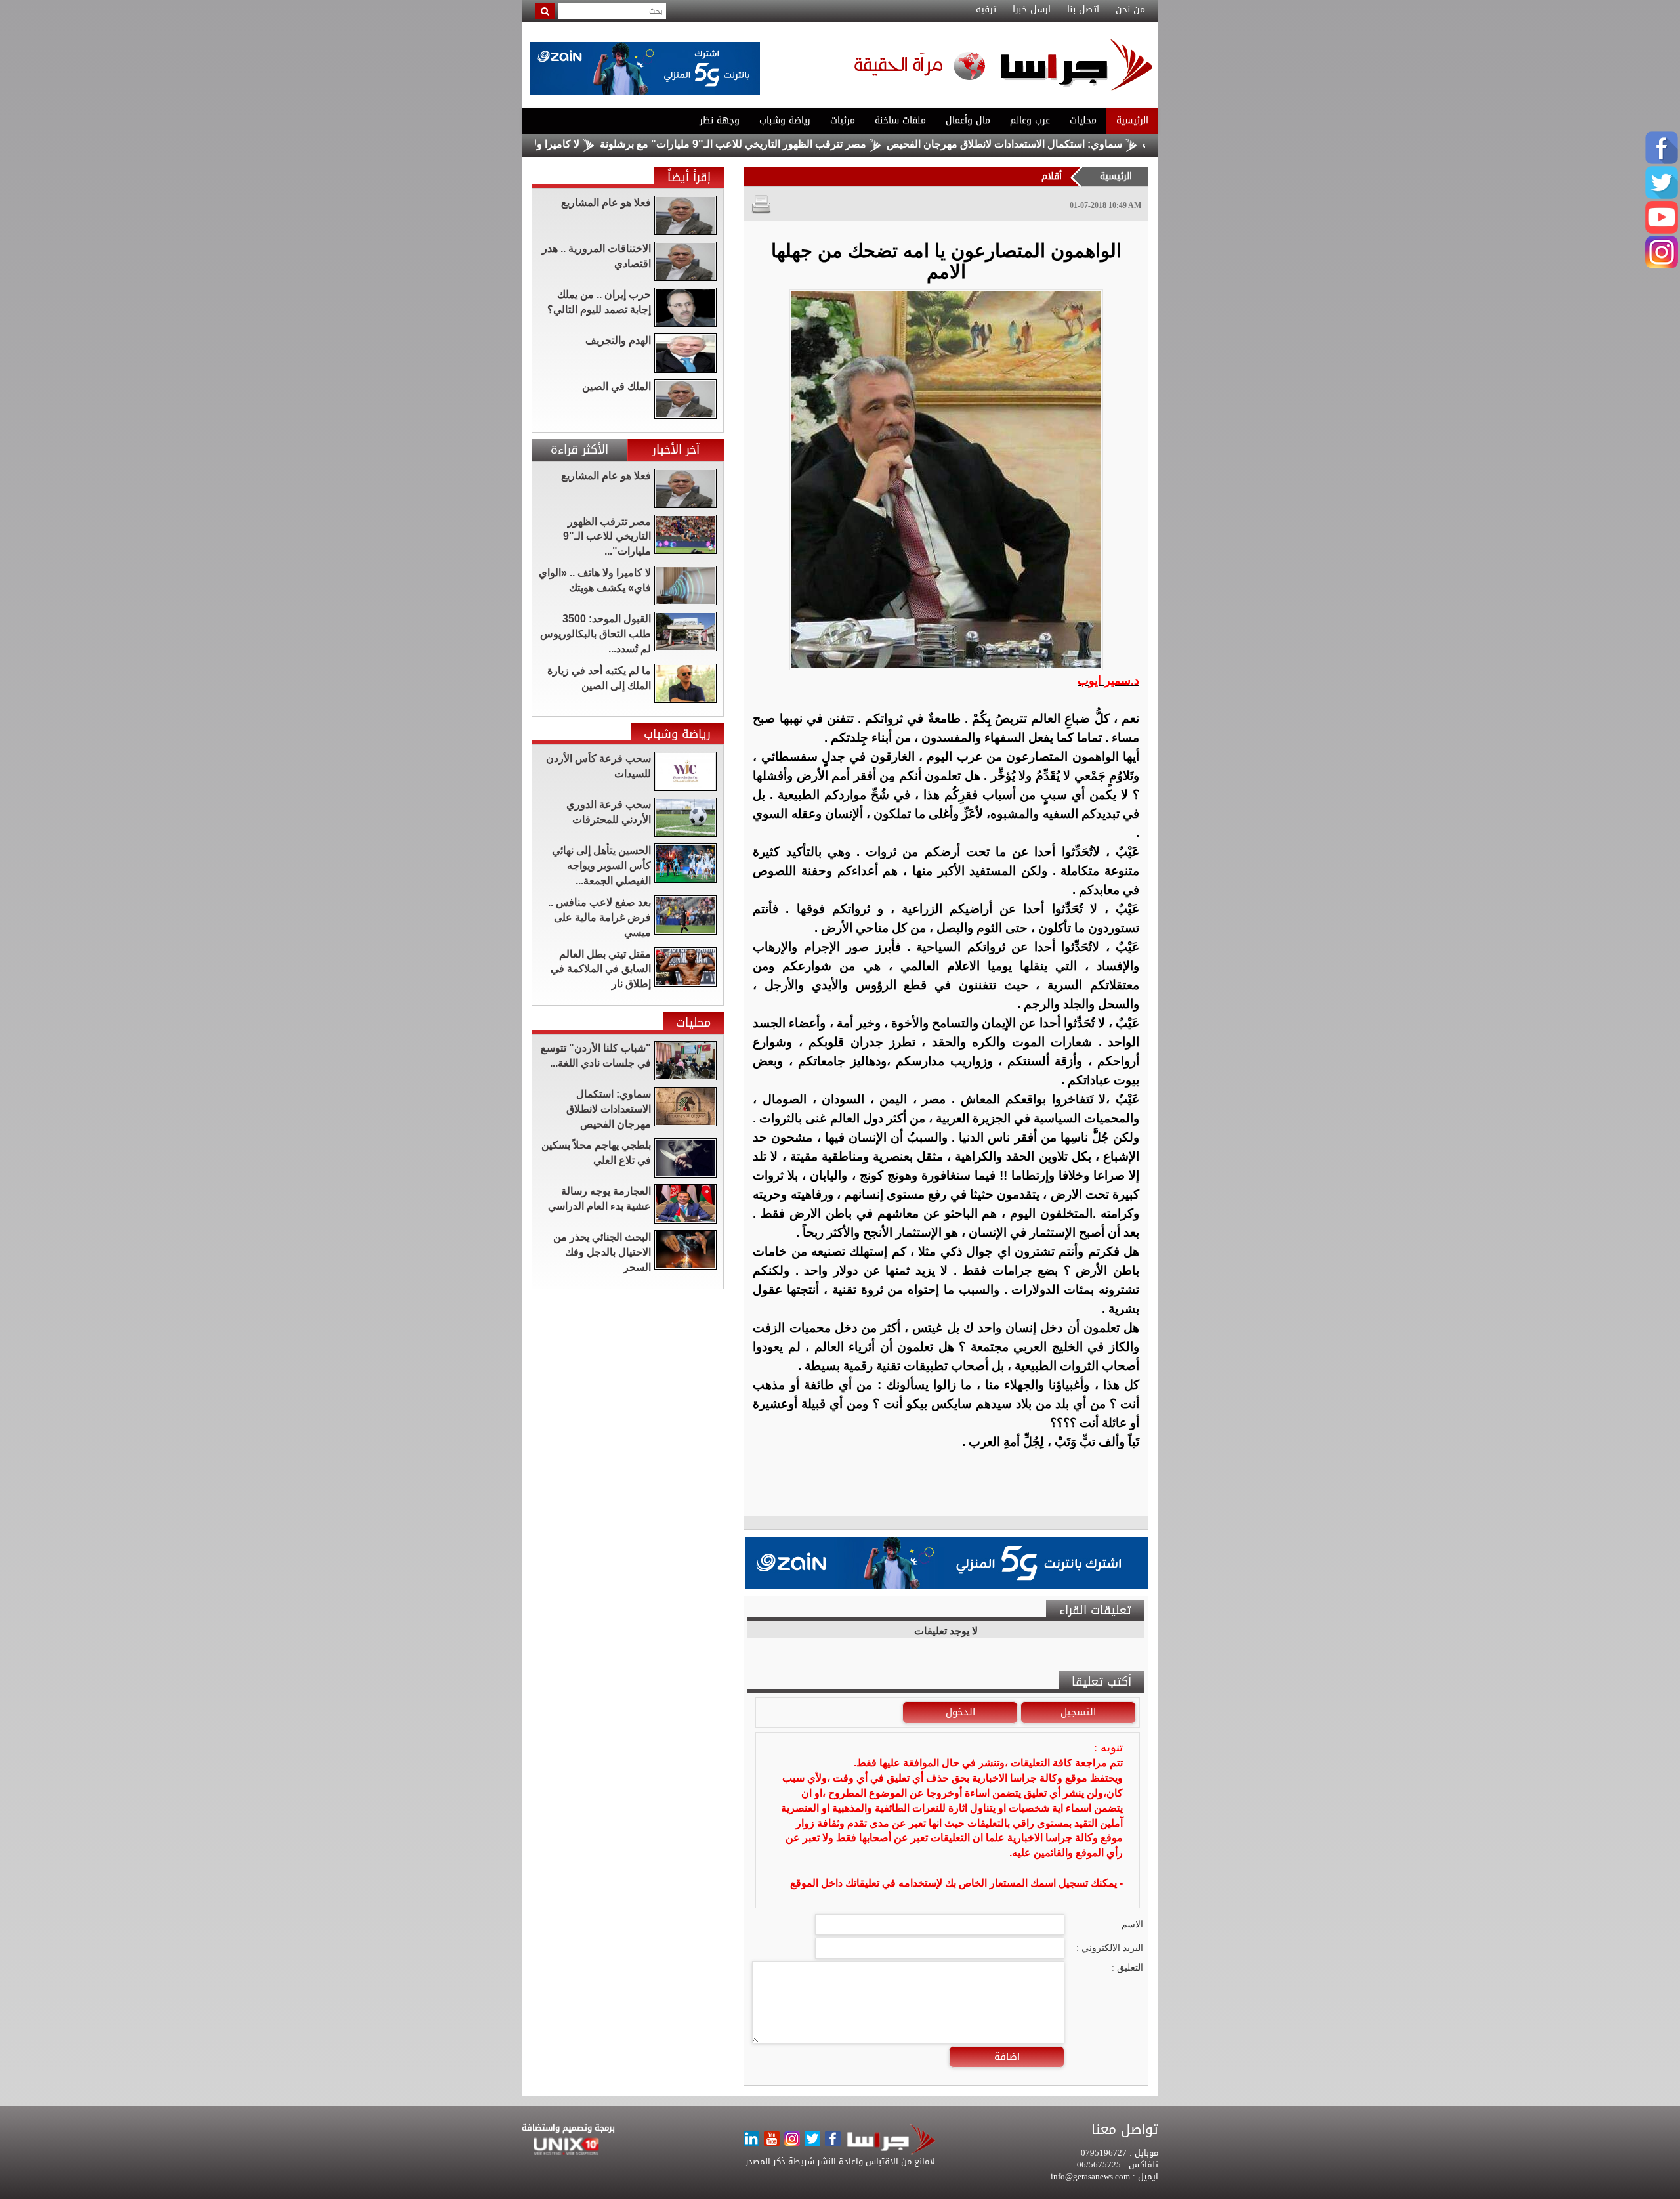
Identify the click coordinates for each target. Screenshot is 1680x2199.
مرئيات (843, 120)
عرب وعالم (1030, 120)
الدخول (960, 1712)
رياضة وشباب (785, 120)
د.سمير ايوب (1108, 681)
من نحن (1130, 10)
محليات (1083, 120)
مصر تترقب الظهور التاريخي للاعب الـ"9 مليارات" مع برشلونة (815, 144)
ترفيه (986, 10)
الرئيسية (1132, 120)
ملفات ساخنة (900, 120)
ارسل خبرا (1032, 10)
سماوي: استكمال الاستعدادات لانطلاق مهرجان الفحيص (1086, 144)
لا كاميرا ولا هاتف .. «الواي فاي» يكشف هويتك (563, 144)
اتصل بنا (1083, 10)
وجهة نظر (720, 120)
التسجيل (1078, 1712)
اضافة (1007, 2057)
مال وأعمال (968, 120)
